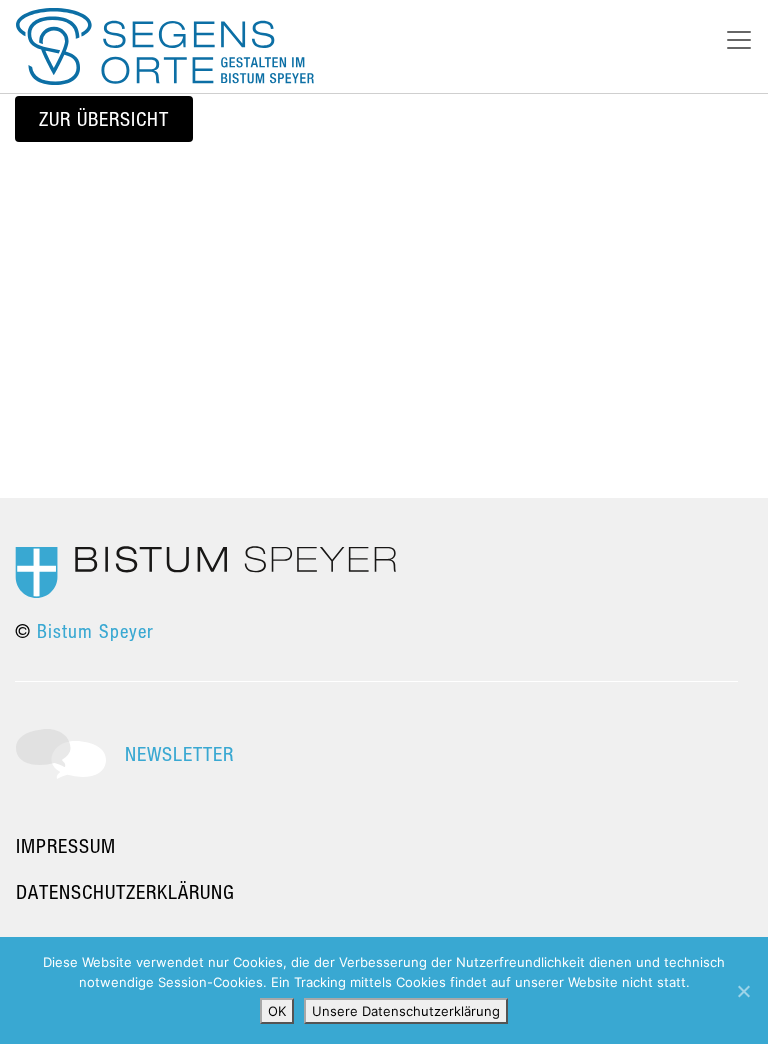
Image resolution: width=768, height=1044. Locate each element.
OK (277, 1011)
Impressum (66, 845)
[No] (743, 991)
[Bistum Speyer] (205, 570)
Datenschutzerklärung (125, 891)
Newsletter (179, 753)
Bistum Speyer (95, 630)
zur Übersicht (104, 118)
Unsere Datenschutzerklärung (406, 1011)
